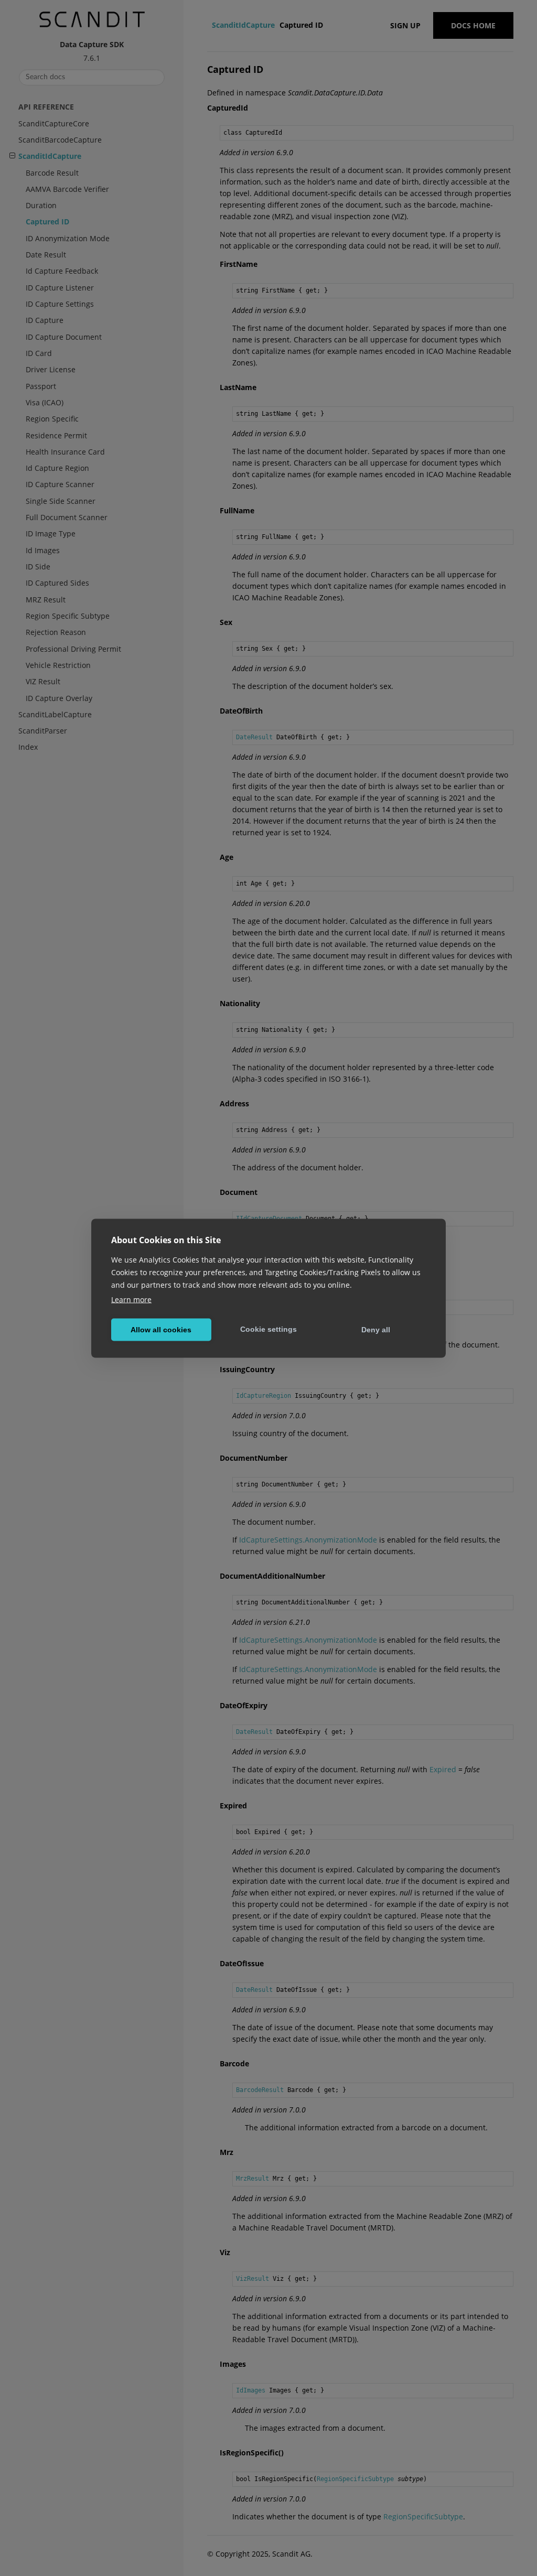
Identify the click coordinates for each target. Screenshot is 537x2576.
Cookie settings (268, 1329)
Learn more (131, 1299)
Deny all (376, 1330)
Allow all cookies (161, 1330)
